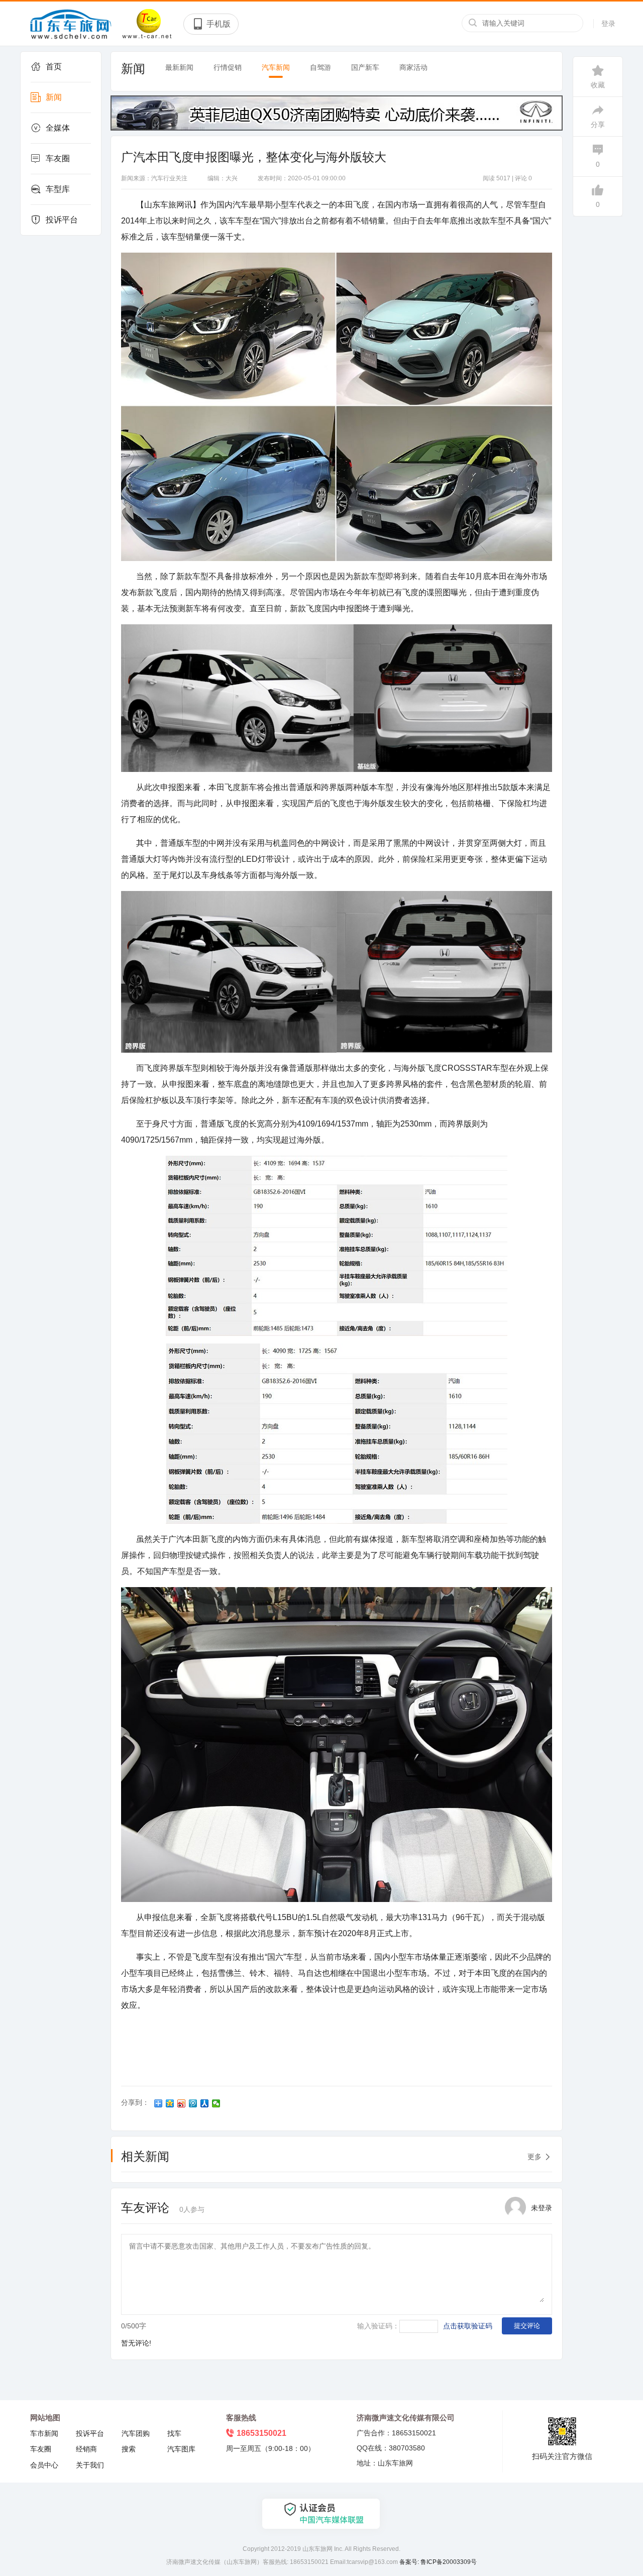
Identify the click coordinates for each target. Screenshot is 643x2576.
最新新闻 (179, 67)
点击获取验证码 (468, 2326)
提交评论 (527, 2326)
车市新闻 (44, 2433)
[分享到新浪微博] (182, 2103)
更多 (534, 2157)
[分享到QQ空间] (170, 2103)
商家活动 (413, 67)
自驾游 (320, 67)
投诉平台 (62, 220)
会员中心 (44, 2465)
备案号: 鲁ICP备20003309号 (438, 2562)
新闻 (54, 97)
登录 (608, 24)
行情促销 (228, 67)
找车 (174, 2433)
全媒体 (58, 128)
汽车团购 (136, 2433)
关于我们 (90, 2465)
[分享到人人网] (205, 2103)
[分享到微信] (216, 2103)
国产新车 (365, 67)
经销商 (86, 2449)
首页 (54, 67)
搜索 (129, 2449)
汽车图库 (181, 2449)
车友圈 (58, 158)
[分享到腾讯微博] (193, 2103)
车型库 (58, 189)
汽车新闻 (276, 67)
